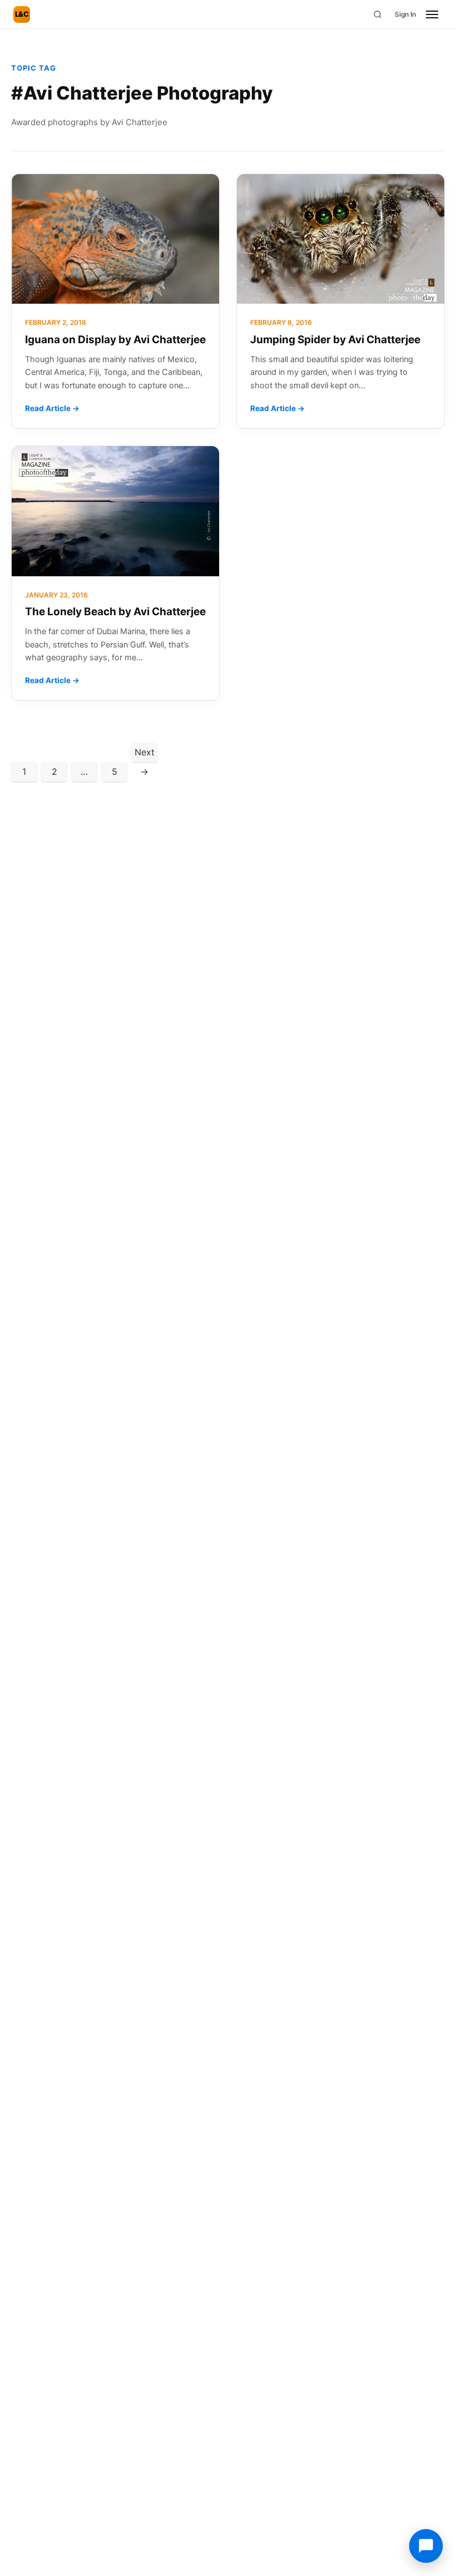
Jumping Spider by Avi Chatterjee (335, 340)
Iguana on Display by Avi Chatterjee (115, 340)
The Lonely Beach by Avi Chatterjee (115, 612)
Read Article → (52, 408)
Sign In (405, 14)
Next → (145, 754)
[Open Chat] (426, 2546)
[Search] (378, 14)
